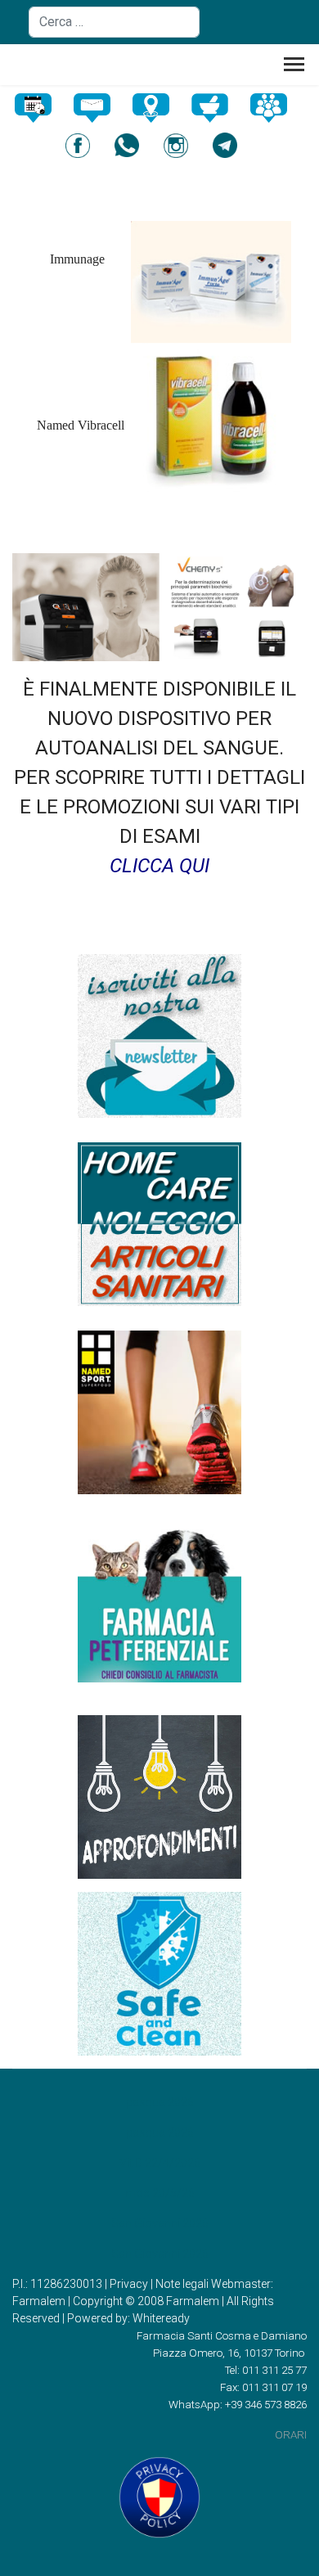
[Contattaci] (101, 108)
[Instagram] (184, 146)
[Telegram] (233, 145)
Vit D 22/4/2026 (160, 2163)
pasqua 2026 (160, 2102)
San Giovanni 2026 (160, 2223)
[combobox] (114, 22)
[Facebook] (86, 146)
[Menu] (294, 69)
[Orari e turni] (42, 108)
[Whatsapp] (135, 146)
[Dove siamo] (159, 108)
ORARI (291, 2435)
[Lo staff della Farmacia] (277, 108)
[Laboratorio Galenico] (218, 108)
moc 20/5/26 (160, 2193)
